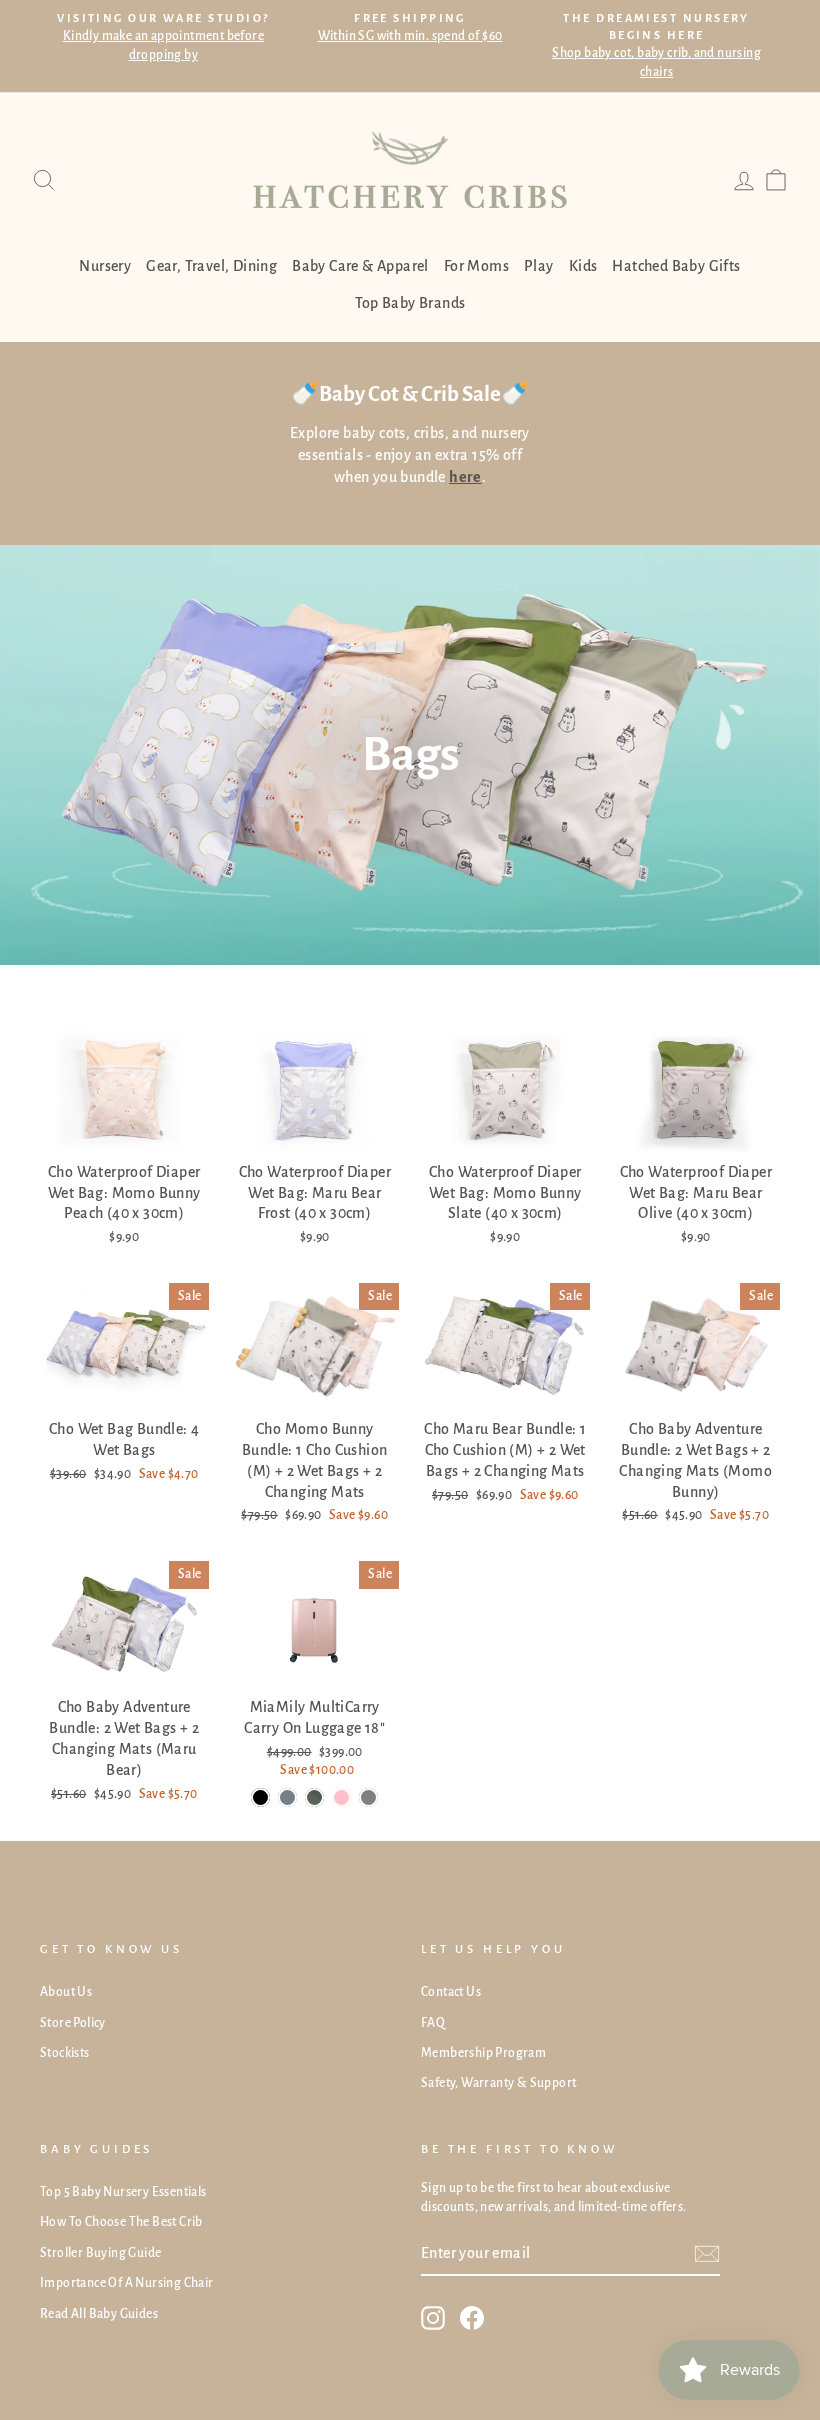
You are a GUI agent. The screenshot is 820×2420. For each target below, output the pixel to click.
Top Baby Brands (410, 303)
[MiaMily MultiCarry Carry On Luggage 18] (260, 1797)
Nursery (105, 266)
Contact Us (451, 1992)
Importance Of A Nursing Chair (127, 2283)
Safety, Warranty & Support (498, 2083)
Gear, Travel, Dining (211, 266)
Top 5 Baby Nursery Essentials (123, 2192)
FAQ (433, 2023)
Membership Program (483, 2053)
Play (539, 266)
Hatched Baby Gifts (676, 266)
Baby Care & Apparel (360, 266)
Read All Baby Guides (99, 2314)
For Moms (476, 266)
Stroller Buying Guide (100, 2253)
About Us (66, 1992)
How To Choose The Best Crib (121, 2222)
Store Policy (73, 2023)
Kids (583, 266)
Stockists (65, 2053)
